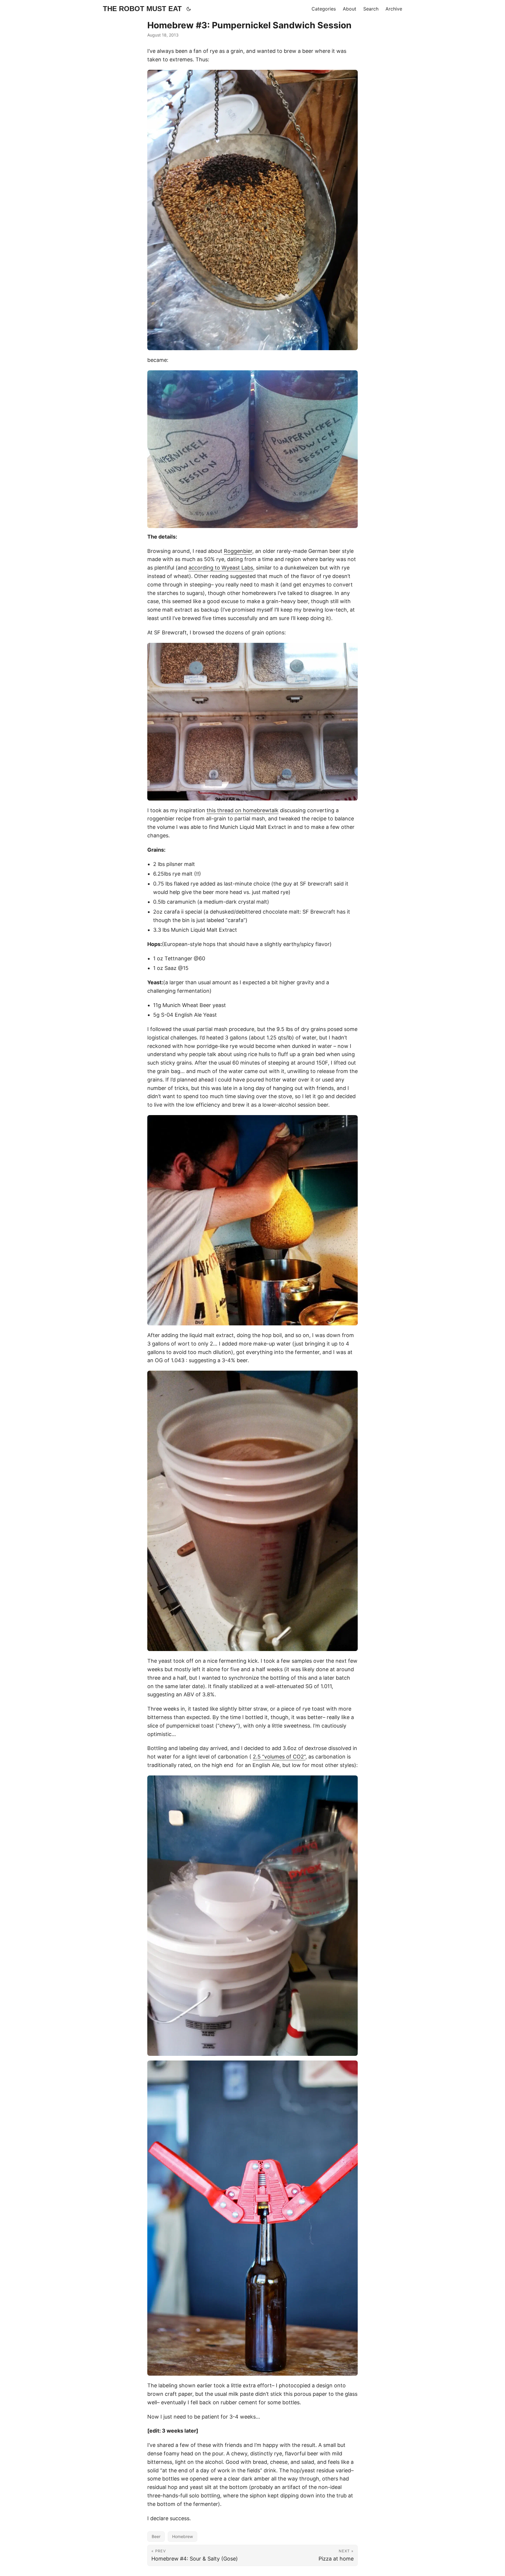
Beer (156, 2536)
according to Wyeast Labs (221, 568)
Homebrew (183, 2536)
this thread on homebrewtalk (243, 810)
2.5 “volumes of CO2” (279, 1757)
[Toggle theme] (189, 9)
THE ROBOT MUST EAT (142, 9)
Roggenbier (238, 551)
